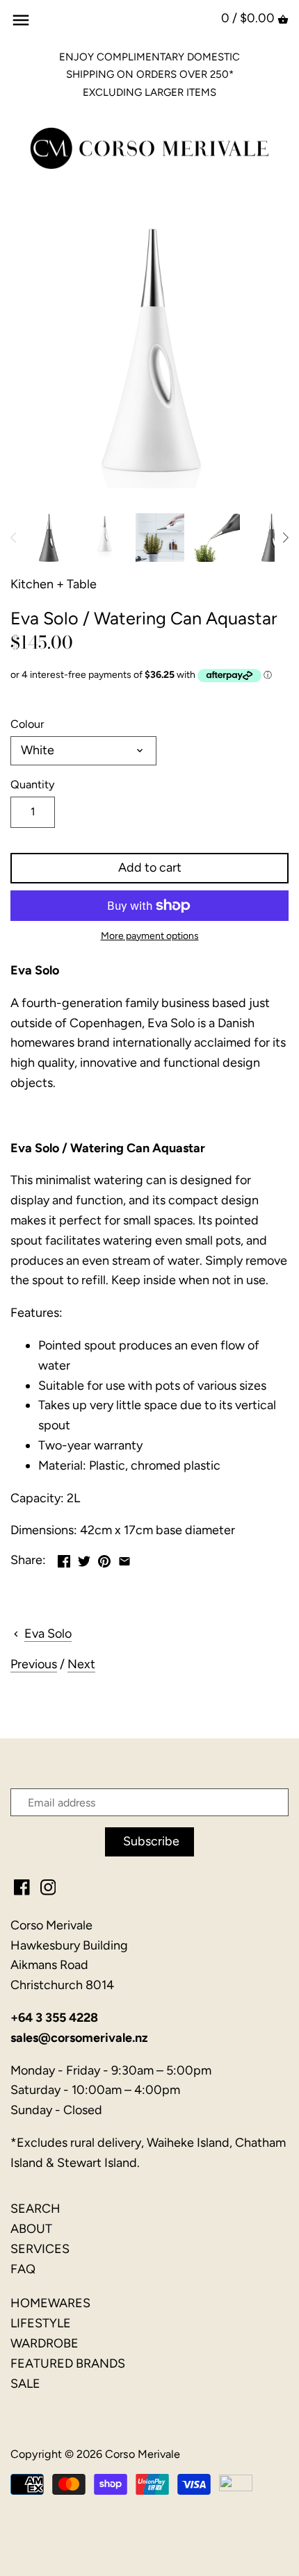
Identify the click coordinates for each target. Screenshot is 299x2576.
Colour (27, 724)
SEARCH (35, 2209)
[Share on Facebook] (64, 1559)
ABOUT (31, 2229)
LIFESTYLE (41, 2323)
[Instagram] (48, 1887)
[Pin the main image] (104, 1559)
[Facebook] (22, 1887)
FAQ (23, 2269)
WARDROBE (45, 2343)
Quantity (33, 784)
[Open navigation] (21, 20)
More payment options (150, 936)
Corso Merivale (143, 2454)
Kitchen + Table (54, 584)
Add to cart (150, 867)
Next (81, 1664)
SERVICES (40, 2249)
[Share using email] (124, 1559)
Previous (34, 1664)
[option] (49, 538)
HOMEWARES (50, 2303)
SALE (25, 2384)
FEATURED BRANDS (68, 2363)
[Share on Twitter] (84, 1559)
